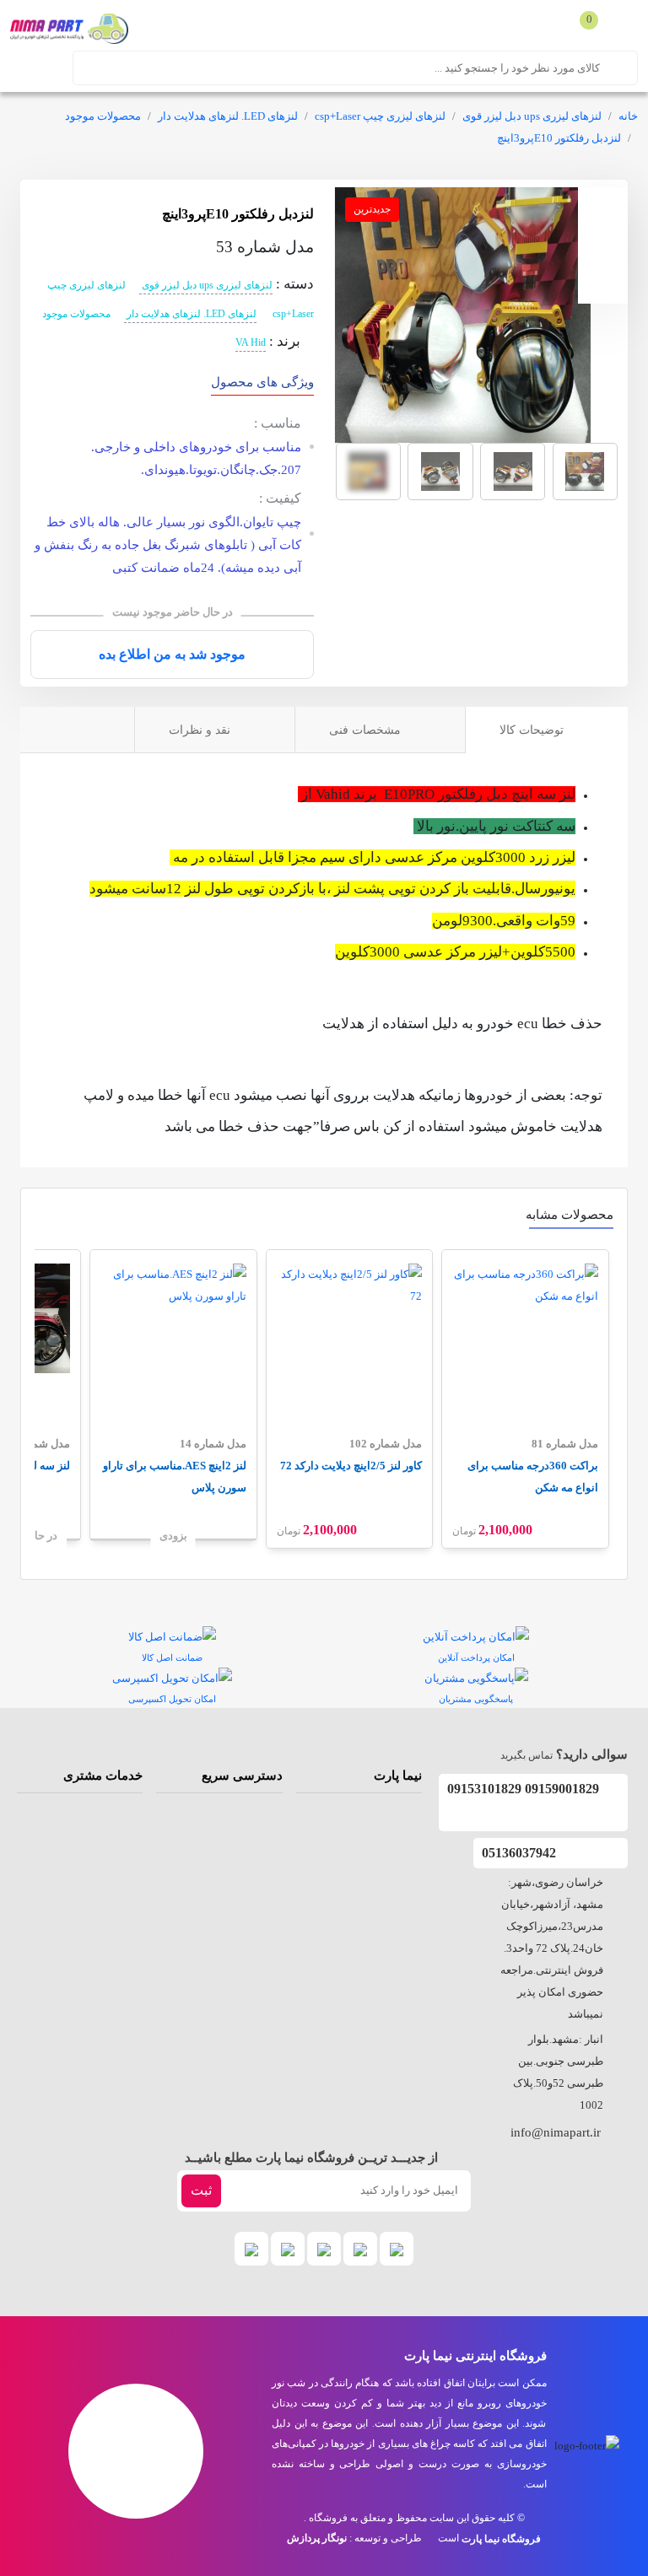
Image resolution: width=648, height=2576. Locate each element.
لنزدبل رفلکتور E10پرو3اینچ (559, 138)
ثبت (201, 2190)
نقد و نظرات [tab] (201, 730)
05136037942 (521, 1853)
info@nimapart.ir (556, 2132)
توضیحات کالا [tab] (533, 730)
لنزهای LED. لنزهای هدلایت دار (228, 116)
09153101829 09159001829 (523, 1789)
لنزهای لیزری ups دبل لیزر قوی (532, 116)
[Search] (623, 67)
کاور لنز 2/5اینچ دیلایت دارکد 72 (351, 1466)
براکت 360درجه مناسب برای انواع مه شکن (533, 1477)
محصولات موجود (103, 116)
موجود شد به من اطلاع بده (172, 654)
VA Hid (251, 342)
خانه (628, 116)
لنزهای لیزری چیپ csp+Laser (380, 116)
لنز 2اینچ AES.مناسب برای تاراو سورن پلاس (175, 1477)
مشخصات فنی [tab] (367, 730)
